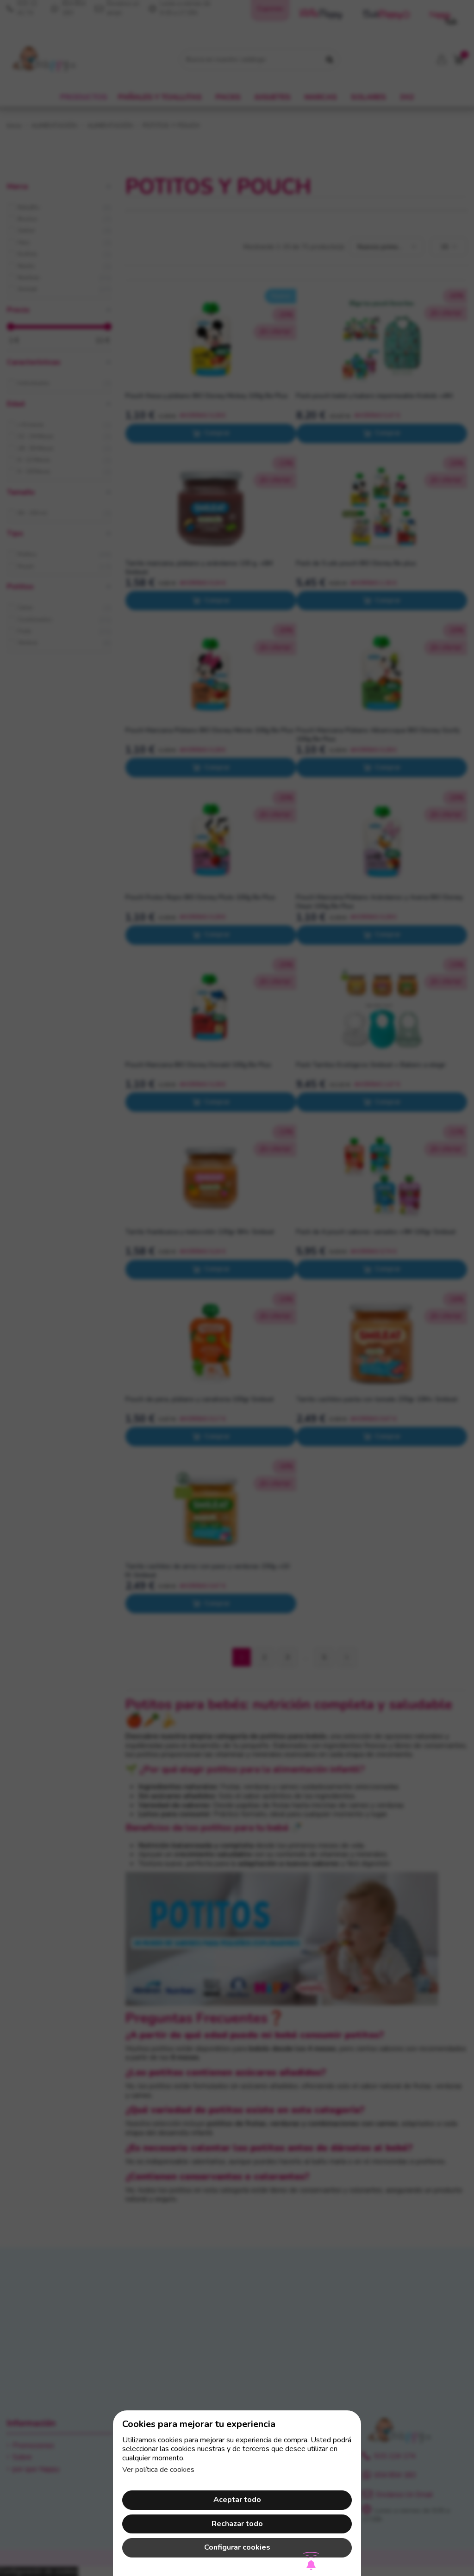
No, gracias (237, 1358)
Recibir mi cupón (290, 1317)
